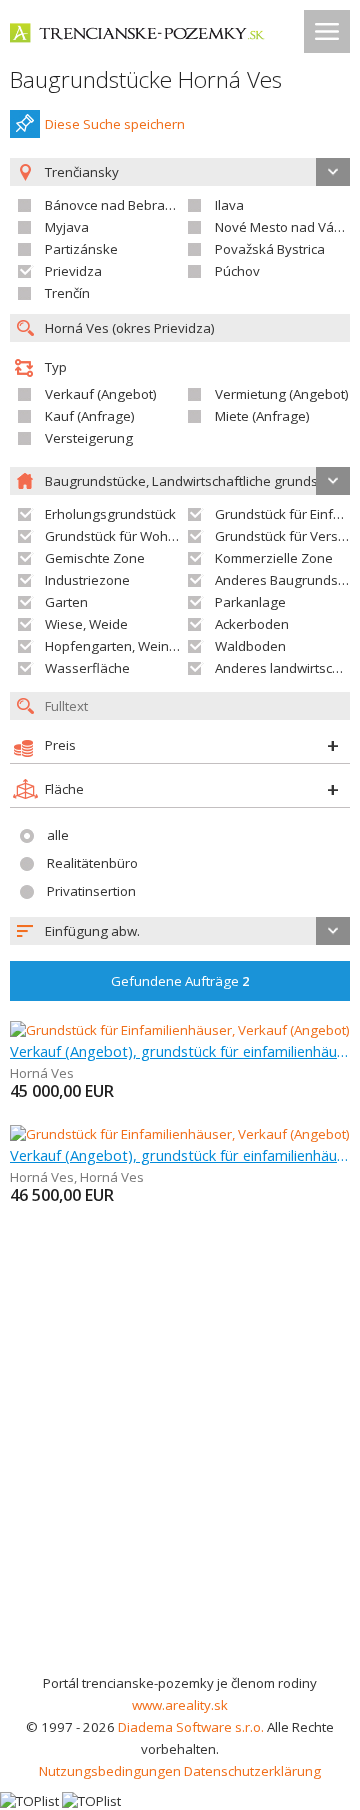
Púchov (237, 271)
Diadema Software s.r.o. (191, 1727)
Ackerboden (252, 624)
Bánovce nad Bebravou (116, 205)
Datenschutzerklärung (252, 1771)
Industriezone (87, 580)
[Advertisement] (180, 1482)
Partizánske (81, 249)
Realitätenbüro (92, 863)
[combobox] (180, 931)
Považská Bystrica (270, 249)
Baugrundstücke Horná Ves (146, 79)
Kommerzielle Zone (274, 558)
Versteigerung (89, 438)
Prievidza (73, 271)
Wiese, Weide (86, 624)
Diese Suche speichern (115, 124)
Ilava (229, 205)
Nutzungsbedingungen (110, 1771)
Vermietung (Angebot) (282, 394)
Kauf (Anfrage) (90, 416)
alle (58, 835)
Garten (66, 602)
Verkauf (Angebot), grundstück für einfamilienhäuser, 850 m (180, 1155)
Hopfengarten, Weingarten (127, 646)
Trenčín (67, 293)
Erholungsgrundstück (110, 514)
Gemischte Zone (95, 558)
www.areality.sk (180, 1705)
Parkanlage (250, 602)
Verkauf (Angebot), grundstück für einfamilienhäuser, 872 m (180, 1051)
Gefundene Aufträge (180, 981)
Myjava (67, 227)
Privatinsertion (91, 891)
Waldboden (250, 646)
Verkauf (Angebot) (101, 394)
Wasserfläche (87, 668)
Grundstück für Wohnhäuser (132, 536)
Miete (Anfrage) (262, 416)
